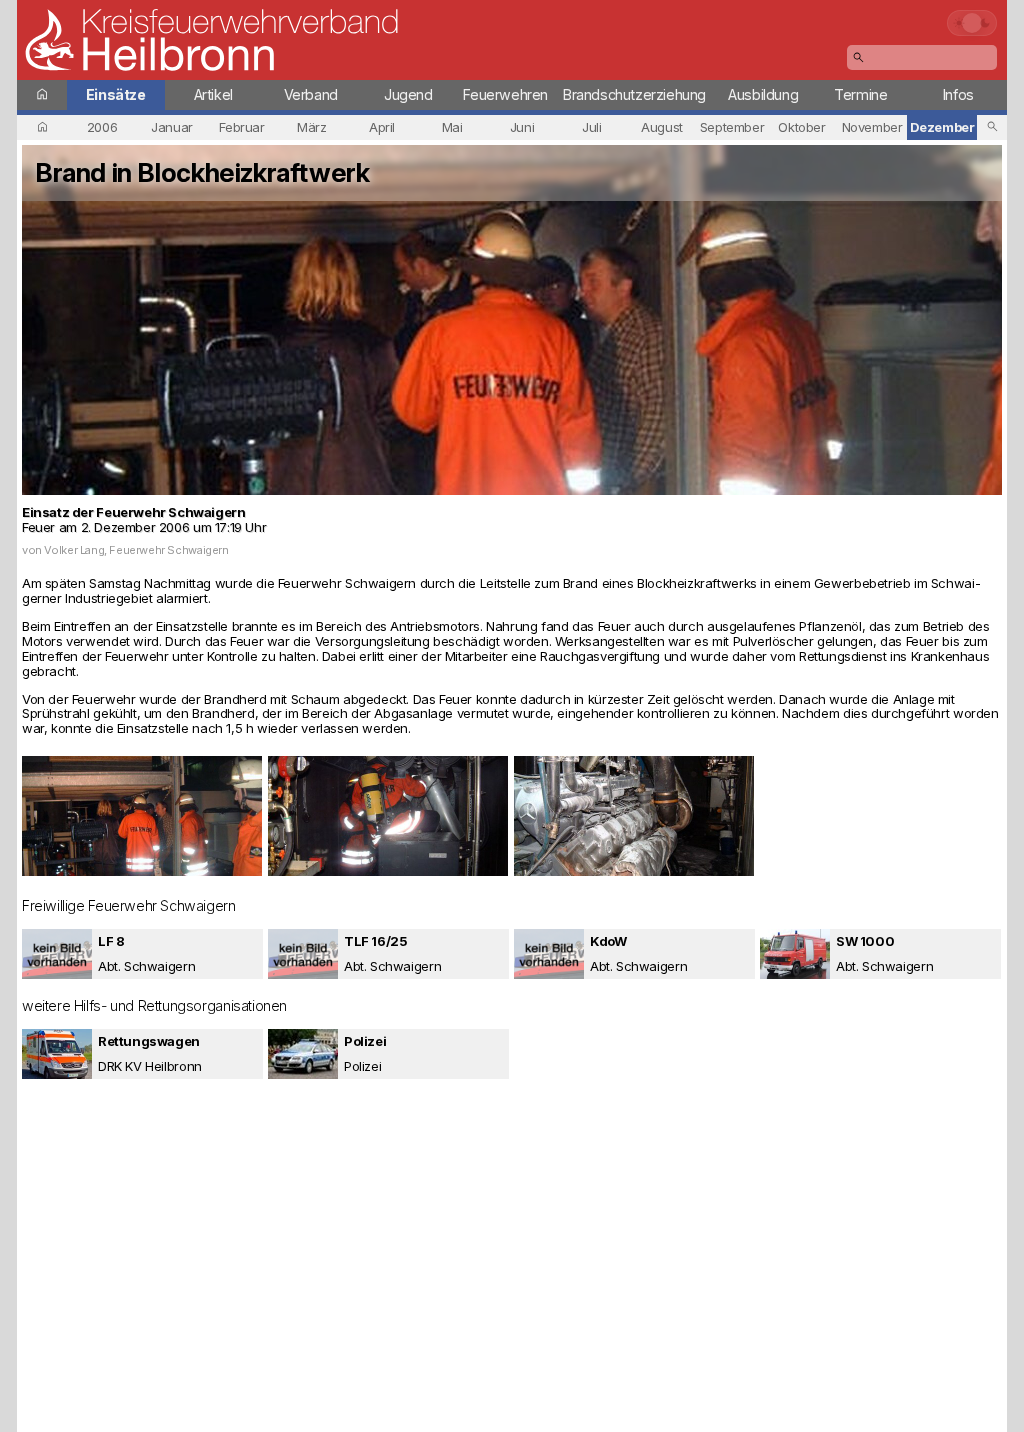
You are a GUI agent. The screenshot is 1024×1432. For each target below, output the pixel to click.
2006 (102, 127)
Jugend (408, 94)
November (872, 127)
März (311, 127)
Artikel (213, 94)
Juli (591, 127)
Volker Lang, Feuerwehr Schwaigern (136, 550)
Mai (452, 127)
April (382, 127)
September (732, 127)
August (662, 127)
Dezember (942, 127)
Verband (311, 94)
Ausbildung (763, 94)
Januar (172, 127)
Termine (860, 94)
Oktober (801, 127)
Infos (958, 94)
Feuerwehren (505, 94)
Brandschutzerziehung (634, 94)
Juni (522, 127)
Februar (241, 127)
